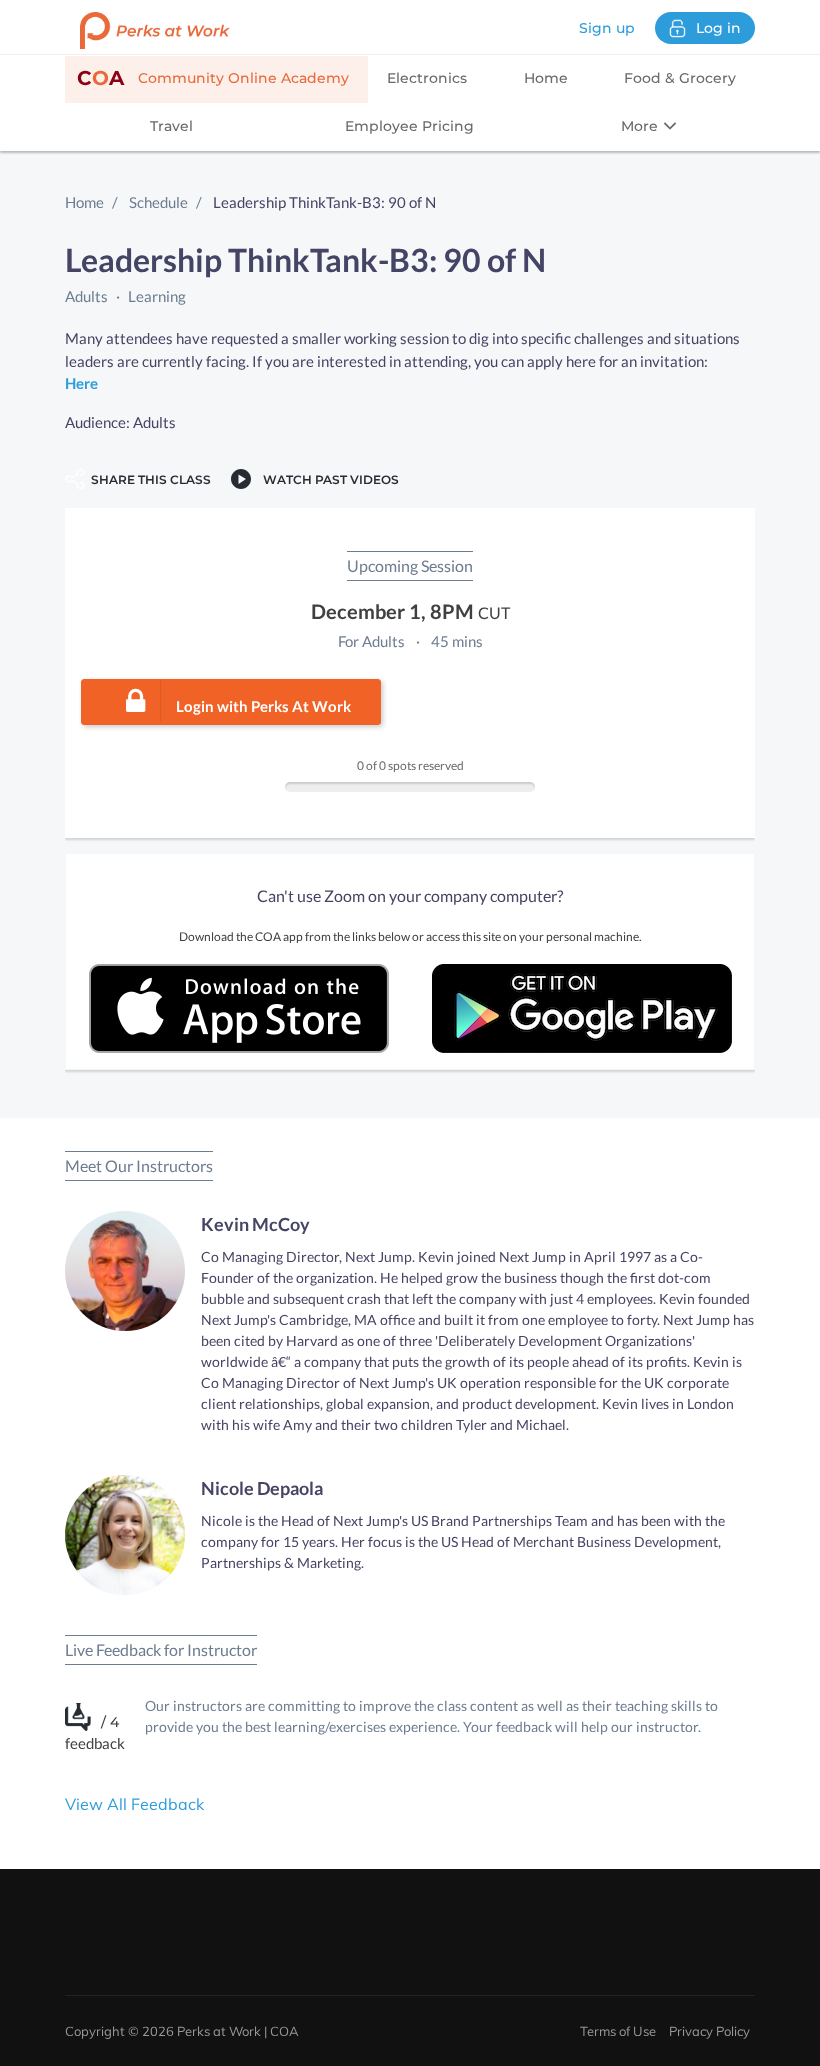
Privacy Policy (709, 2031)
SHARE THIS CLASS (148, 479)
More (641, 126)
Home (546, 78)
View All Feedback (134, 1804)
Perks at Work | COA (238, 2031)
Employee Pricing (409, 126)
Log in (718, 28)
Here (81, 383)
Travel (171, 126)
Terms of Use (618, 2031)
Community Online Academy (213, 78)
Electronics (427, 78)
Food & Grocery (680, 78)
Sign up (607, 28)
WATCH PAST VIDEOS (328, 479)
